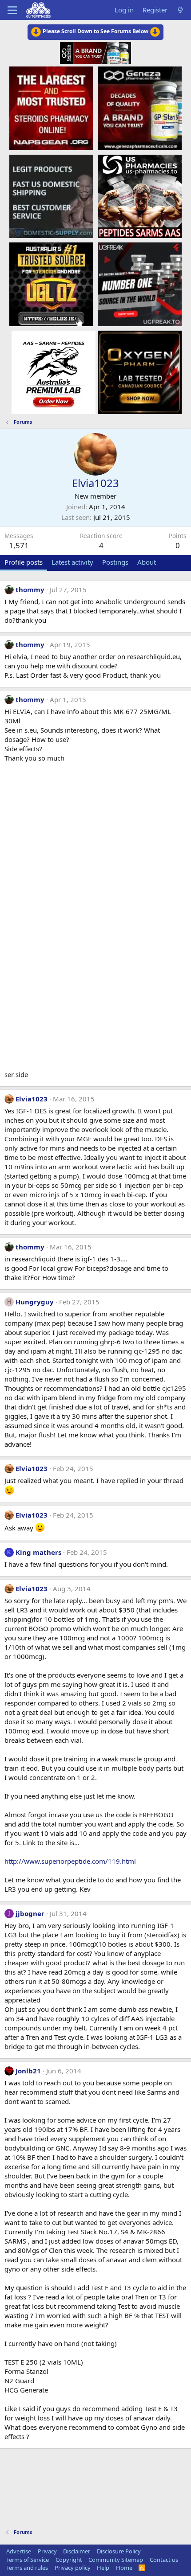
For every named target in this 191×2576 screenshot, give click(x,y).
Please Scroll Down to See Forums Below (95, 31)
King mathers (38, 1552)
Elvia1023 (32, 1099)
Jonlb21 (28, 2071)
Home (124, 2568)
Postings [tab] (115, 562)
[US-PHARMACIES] (140, 196)
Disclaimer (77, 2551)
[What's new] (181, 10)
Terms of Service (28, 2560)
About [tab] (147, 562)
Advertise (19, 2551)
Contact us (164, 2560)
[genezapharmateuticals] (140, 108)
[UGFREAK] (140, 284)
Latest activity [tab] (72, 562)
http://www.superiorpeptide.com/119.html (70, 1861)
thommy (30, 589)
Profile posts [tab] (24, 562)
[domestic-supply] (51, 196)
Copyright (69, 2560)
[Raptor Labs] (54, 372)
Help (103, 2568)
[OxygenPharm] (140, 372)
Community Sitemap (116, 2560)
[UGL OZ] (51, 284)
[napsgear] (51, 108)
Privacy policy (73, 2568)
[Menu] (12, 10)
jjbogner (30, 1913)
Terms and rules (27, 2568)
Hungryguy (35, 1302)
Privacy (47, 2551)
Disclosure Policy (119, 2551)
